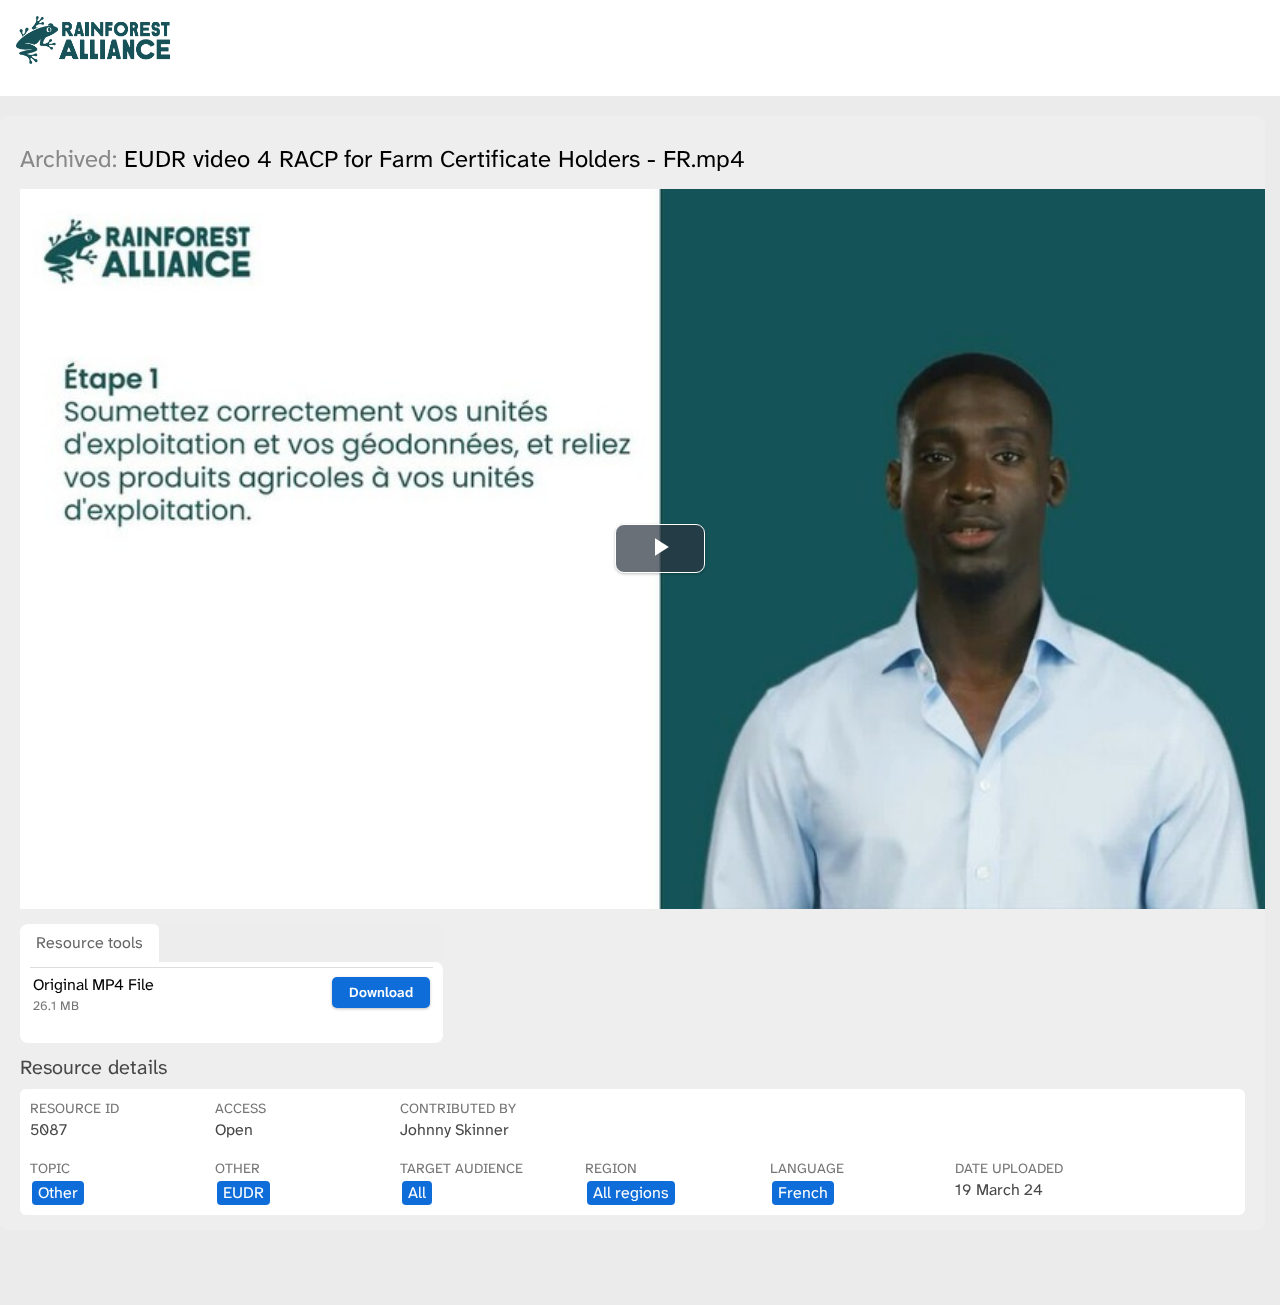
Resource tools (89, 942)
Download (381, 992)
